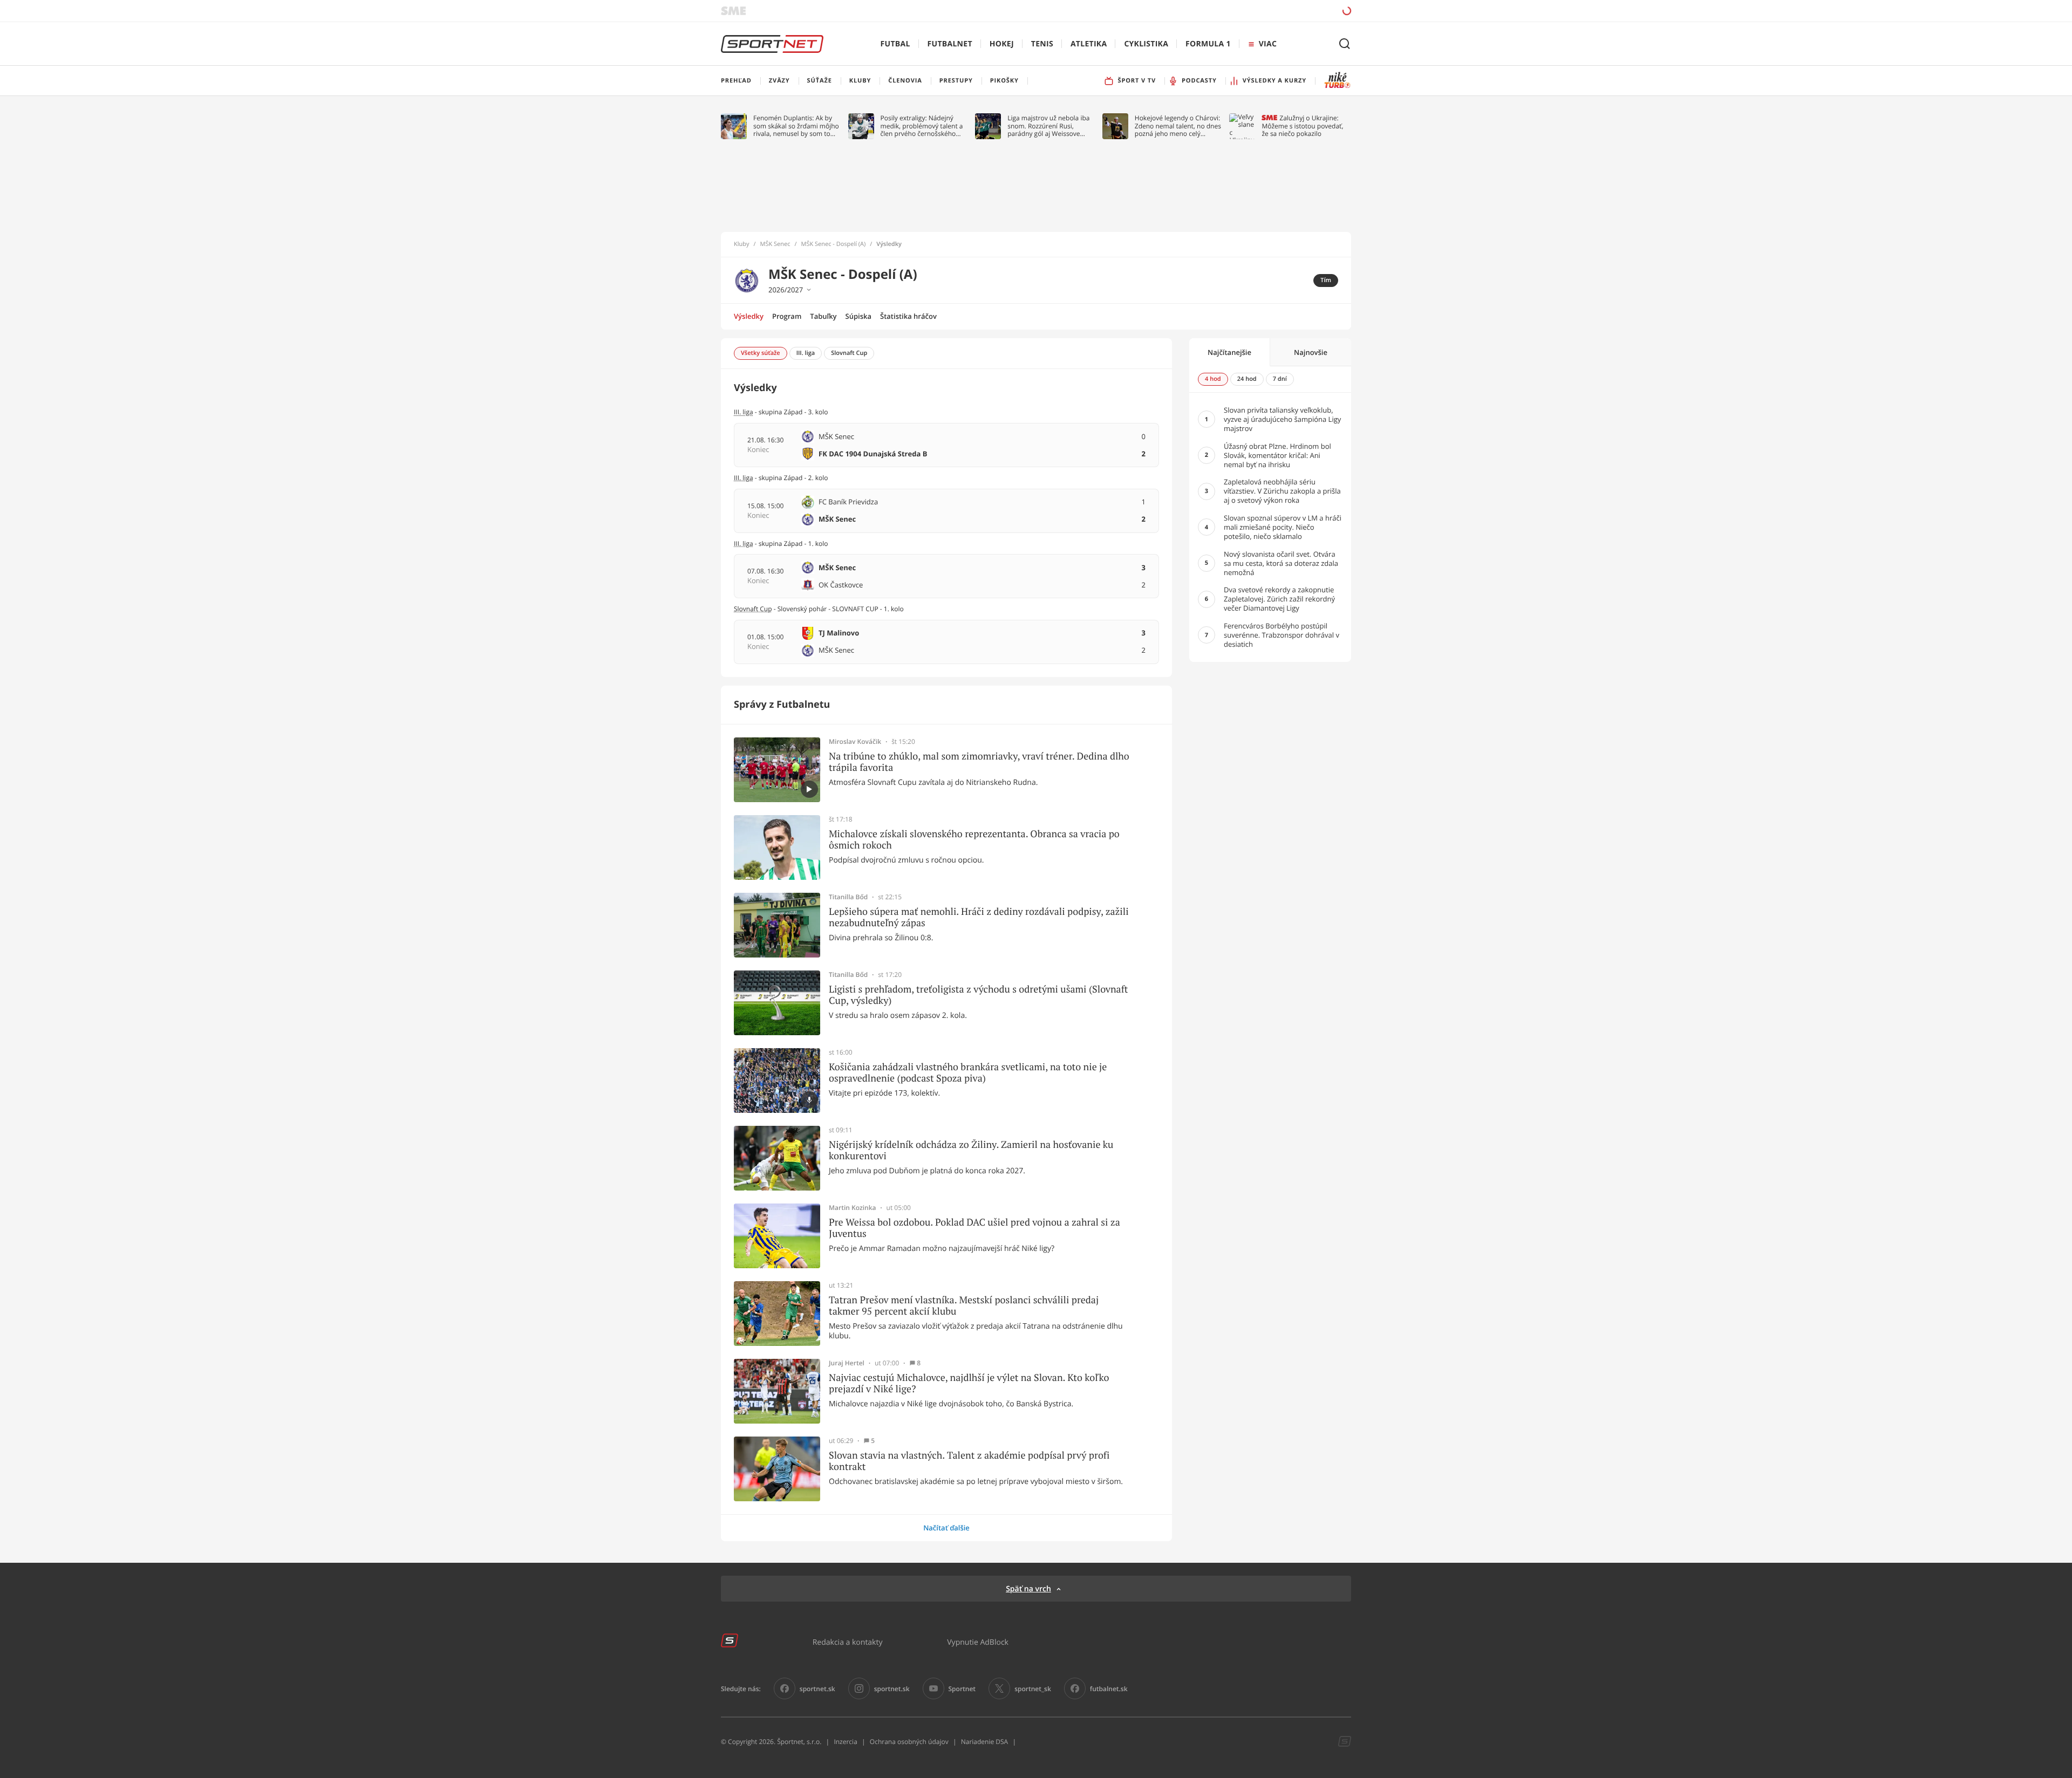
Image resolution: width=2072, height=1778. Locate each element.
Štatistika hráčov (908, 316)
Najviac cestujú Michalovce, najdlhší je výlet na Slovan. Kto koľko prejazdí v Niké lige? (969, 1383)
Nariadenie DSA (985, 1742)
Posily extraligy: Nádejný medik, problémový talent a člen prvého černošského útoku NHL (922, 126)
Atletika (1089, 44)
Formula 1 (1208, 44)
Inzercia (845, 1742)
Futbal (895, 44)
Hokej (1002, 44)
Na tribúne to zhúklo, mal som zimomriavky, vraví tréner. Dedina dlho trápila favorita (979, 762)
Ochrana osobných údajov (909, 1742)
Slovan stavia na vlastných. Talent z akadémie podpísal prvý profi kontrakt (969, 1461)
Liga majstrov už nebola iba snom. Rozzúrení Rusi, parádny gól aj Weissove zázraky (1048, 126)
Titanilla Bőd (848, 897)
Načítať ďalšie (946, 1528)
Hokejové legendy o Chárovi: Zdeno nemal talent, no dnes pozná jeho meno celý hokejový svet (1178, 126)
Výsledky (749, 316)
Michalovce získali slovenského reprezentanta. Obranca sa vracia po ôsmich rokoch (974, 840)
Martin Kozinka (853, 1208)
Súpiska (858, 316)
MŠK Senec (775, 244)
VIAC (1268, 44)
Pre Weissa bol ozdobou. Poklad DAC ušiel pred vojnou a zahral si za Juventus (974, 1228)
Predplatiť (1269, 11)
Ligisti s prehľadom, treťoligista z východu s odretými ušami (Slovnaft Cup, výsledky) (978, 995)
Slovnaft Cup (753, 609)
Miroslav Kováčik (855, 742)
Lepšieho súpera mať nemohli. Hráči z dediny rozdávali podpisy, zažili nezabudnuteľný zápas (979, 917)
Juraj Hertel (847, 1363)
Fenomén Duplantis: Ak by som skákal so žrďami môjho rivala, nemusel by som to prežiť (796, 126)
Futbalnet (950, 44)
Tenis (1042, 44)
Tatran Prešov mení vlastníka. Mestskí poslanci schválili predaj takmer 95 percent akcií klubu (964, 1306)
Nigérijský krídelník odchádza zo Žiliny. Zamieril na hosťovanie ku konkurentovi (971, 1150)
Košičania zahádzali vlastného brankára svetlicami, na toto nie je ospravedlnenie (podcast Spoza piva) (968, 1073)
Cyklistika (1146, 44)
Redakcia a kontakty (848, 1642)
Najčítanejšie (1229, 352)
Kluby (742, 244)
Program (787, 316)
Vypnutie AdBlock (978, 1642)
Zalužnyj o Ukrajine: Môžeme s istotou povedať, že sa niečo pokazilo (1302, 126)
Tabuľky (823, 316)
